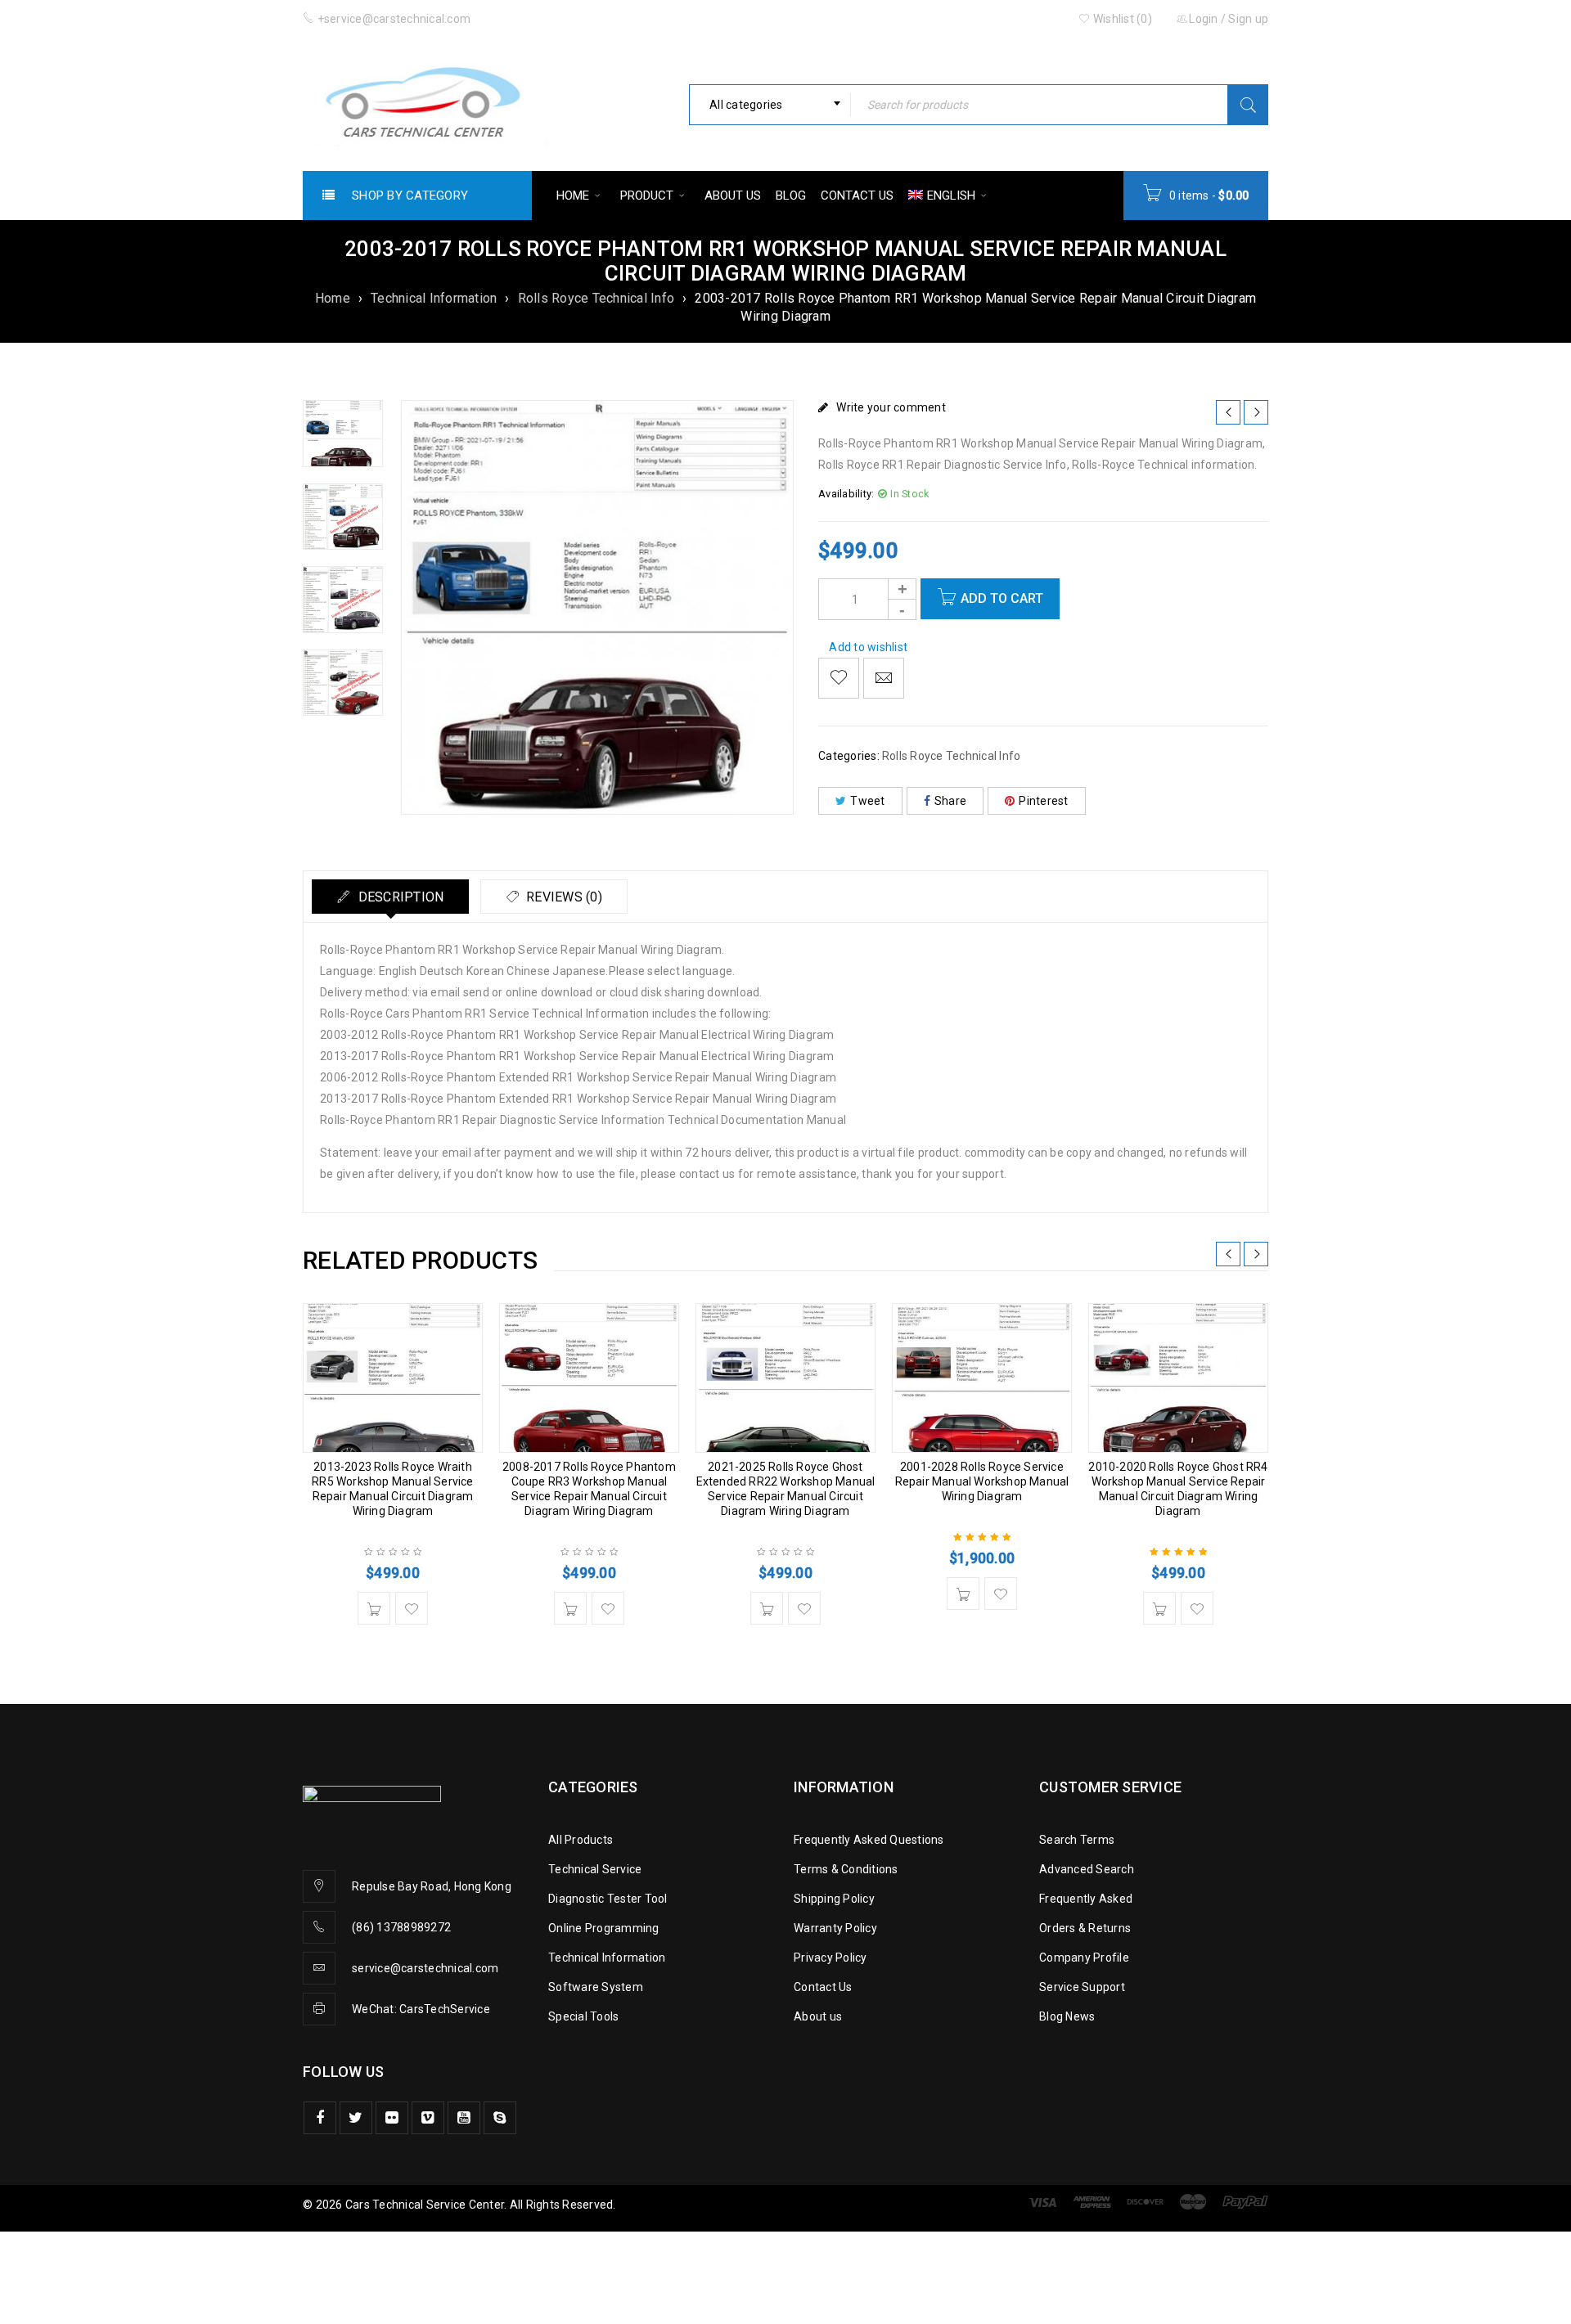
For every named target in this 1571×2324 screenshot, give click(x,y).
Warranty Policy (835, 1928)
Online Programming (604, 1928)
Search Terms (1077, 1840)
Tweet (867, 801)
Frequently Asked (1086, 1899)
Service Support (1082, 1987)
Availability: (846, 494)
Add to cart (1002, 598)
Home (333, 298)
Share (950, 801)
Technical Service (595, 1869)
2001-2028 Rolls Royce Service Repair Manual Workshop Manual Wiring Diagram (982, 1481)
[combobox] (770, 105)
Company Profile (1084, 1958)
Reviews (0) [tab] (563, 897)
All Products (581, 1840)
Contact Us (823, 1987)
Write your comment (891, 407)
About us (818, 2016)
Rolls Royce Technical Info (596, 298)
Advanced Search (1087, 1869)
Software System (596, 1987)
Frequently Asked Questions (869, 1840)
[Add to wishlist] (839, 678)
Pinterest (1043, 801)
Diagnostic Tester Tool (608, 1899)
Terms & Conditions (846, 1869)
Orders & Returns (1085, 1928)
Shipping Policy (834, 1899)
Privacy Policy (831, 1958)
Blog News (1067, 2016)
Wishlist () (1121, 19)
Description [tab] (399, 897)
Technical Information (434, 298)
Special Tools (583, 2016)
